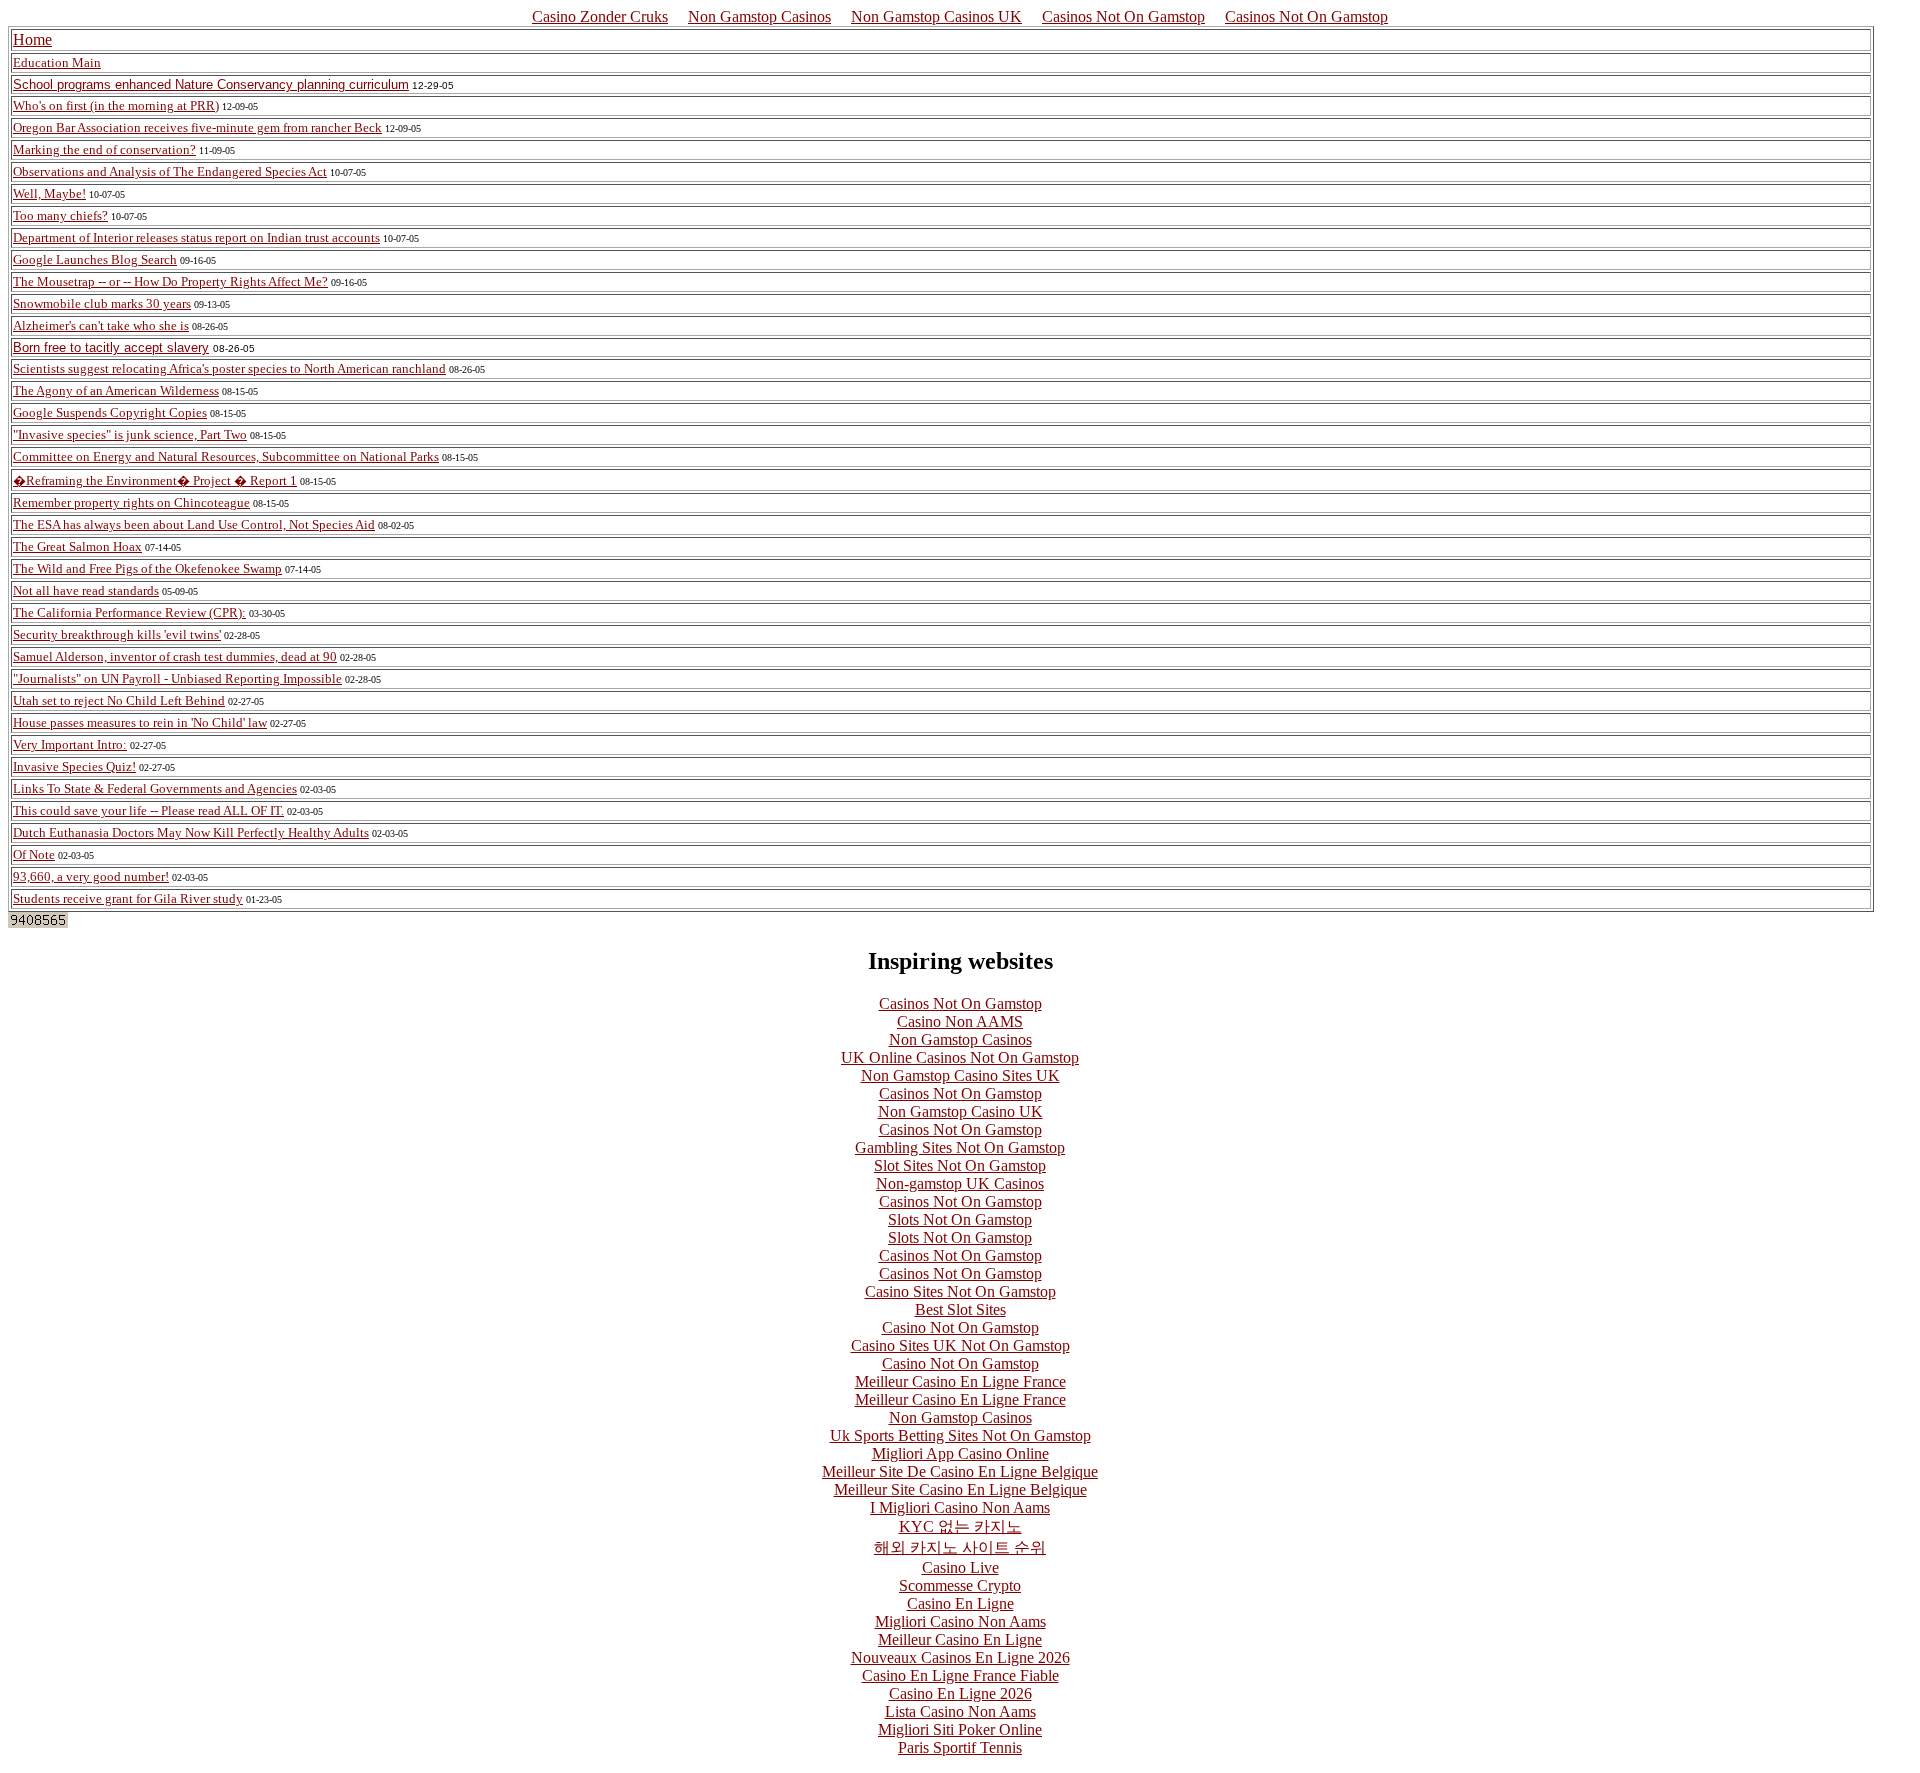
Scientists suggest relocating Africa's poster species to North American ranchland (229, 368)
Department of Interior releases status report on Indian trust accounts (196, 237)
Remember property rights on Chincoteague (131, 502)
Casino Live (960, 1567)
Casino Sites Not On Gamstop (960, 1291)
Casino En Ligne (960, 1603)
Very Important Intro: (70, 744)
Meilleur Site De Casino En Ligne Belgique (960, 1471)
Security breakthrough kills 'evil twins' (117, 634)
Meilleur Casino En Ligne (960, 1639)
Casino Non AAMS (960, 1021)
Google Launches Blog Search (95, 259)
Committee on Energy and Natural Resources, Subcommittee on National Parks (226, 456)
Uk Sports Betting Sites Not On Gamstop (960, 1435)
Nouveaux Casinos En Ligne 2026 (960, 1657)
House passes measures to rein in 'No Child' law (140, 722)
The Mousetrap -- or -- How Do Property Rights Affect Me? (170, 281)
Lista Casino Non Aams (960, 1711)
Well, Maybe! (49, 193)
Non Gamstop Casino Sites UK (960, 1075)
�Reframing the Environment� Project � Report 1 (155, 480)
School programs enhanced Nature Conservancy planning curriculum (211, 84)
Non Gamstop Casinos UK (936, 16)
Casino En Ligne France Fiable (960, 1675)
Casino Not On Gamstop (960, 1327)
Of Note (34, 854)
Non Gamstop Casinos (759, 16)
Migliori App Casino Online (960, 1453)
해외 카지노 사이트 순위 (960, 1547)
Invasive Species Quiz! (74, 766)
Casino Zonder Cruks (600, 16)
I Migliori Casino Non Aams (960, 1507)
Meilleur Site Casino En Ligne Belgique (960, 1489)
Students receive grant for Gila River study (128, 898)
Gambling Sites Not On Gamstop (960, 1147)
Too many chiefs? (60, 215)
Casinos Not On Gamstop (1123, 16)
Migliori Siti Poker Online (960, 1729)
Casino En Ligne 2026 (960, 1693)
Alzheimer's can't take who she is (101, 325)
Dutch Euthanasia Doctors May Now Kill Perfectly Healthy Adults (191, 832)
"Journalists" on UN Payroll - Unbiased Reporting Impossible (177, 678)
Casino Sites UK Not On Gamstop (960, 1345)
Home (32, 39)
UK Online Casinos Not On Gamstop (960, 1057)
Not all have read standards (86, 590)
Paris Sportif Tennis (960, 1747)
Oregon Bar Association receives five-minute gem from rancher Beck (197, 127)
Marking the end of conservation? (104, 149)
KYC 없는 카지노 (960, 1526)
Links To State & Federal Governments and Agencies (155, 788)
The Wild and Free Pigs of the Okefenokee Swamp (147, 568)
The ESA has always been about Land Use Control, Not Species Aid (194, 524)
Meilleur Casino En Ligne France (960, 1381)
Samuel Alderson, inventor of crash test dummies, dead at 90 (175, 656)
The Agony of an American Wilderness (116, 390)
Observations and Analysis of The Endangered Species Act (170, 171)
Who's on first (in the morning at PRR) (116, 105)
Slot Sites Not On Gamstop (960, 1165)
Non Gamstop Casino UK (960, 1111)
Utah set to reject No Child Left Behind (119, 700)
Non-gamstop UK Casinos (960, 1183)
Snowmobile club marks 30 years (102, 303)
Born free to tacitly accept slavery (111, 347)
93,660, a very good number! (91, 876)
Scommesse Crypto (960, 1585)
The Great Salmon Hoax (77, 546)
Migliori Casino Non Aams (960, 1621)
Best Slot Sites (960, 1309)
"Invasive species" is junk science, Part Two (130, 434)
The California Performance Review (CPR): (129, 612)
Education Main (57, 62)
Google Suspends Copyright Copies (110, 412)
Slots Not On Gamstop (960, 1219)
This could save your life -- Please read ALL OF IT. (148, 810)
